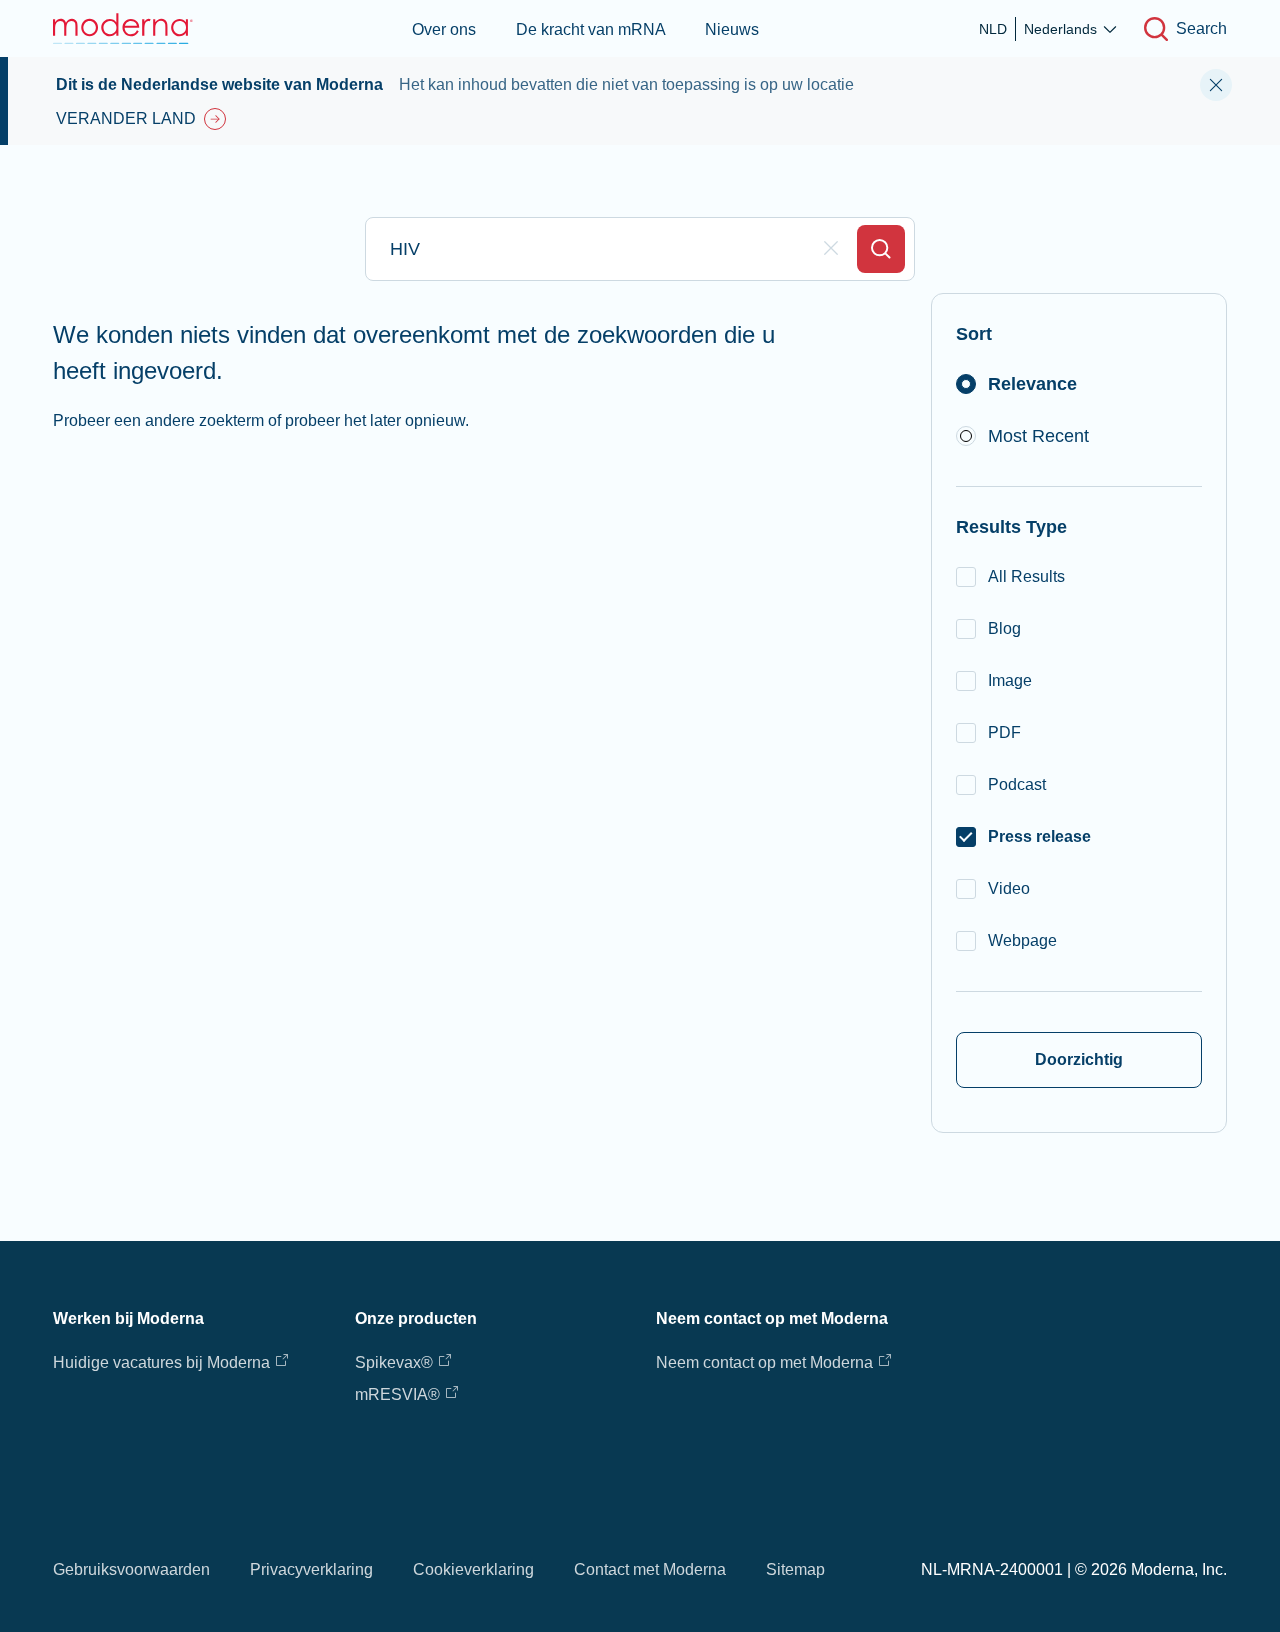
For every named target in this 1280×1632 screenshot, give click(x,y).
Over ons (444, 29)
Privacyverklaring (311, 1569)
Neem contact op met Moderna (764, 1362)
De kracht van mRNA (591, 29)
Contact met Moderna (650, 1569)
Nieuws (732, 29)
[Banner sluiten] (1216, 85)
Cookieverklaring (473, 1569)
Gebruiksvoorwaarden (131, 1569)
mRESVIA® (397, 1394)
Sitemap (795, 1569)
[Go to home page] (123, 28)
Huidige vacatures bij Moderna (161, 1362)
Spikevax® (394, 1362)
